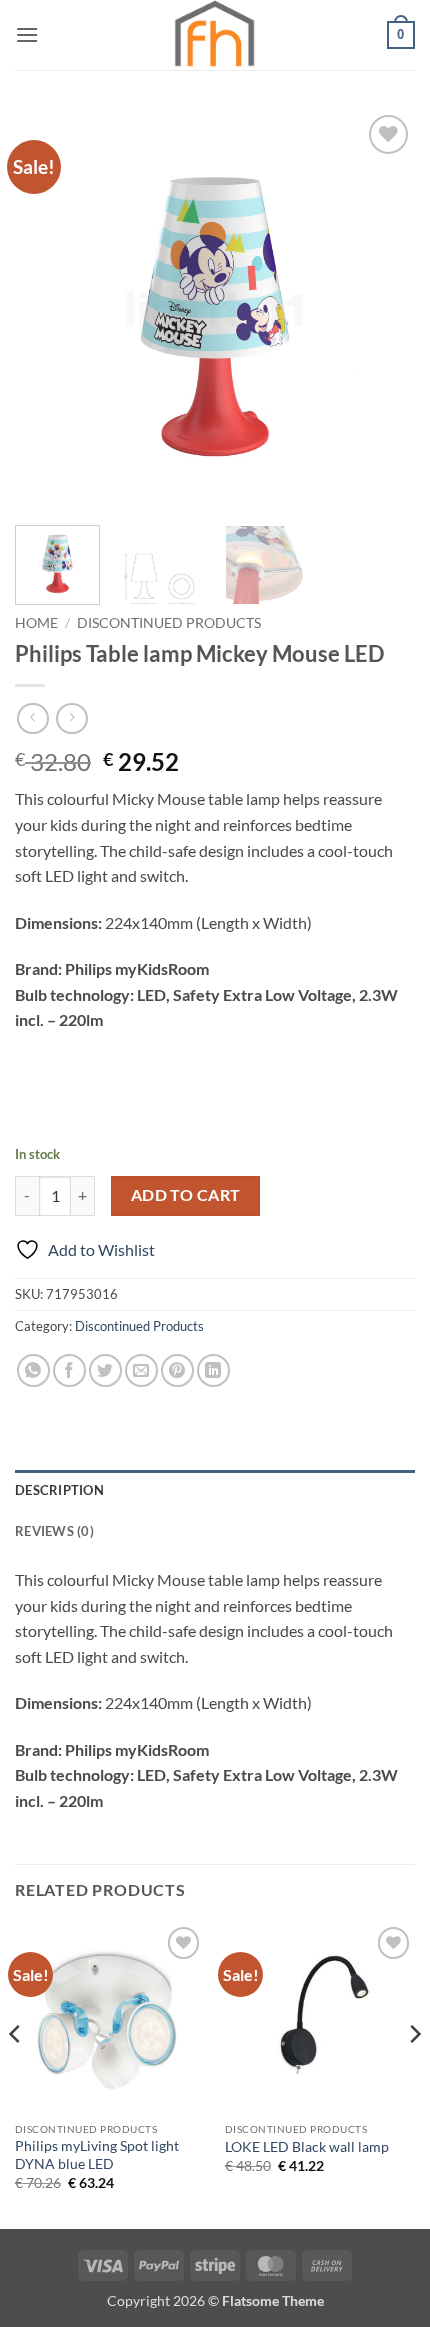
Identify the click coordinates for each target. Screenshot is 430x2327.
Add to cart (186, 1195)
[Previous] (48, 310)
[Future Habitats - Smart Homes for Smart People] (215, 35)
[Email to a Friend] (141, 1370)
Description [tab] (59, 1490)
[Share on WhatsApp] (33, 1370)
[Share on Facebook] (69, 1370)
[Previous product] (71, 718)
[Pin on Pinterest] (177, 1370)
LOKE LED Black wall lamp (307, 2147)
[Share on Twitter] (105, 1370)
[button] (27, 34)
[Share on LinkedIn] (213, 1370)
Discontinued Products (169, 623)
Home (36, 623)
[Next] (382, 310)
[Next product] (32, 718)
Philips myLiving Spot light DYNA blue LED (97, 2155)
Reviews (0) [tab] (54, 1531)
